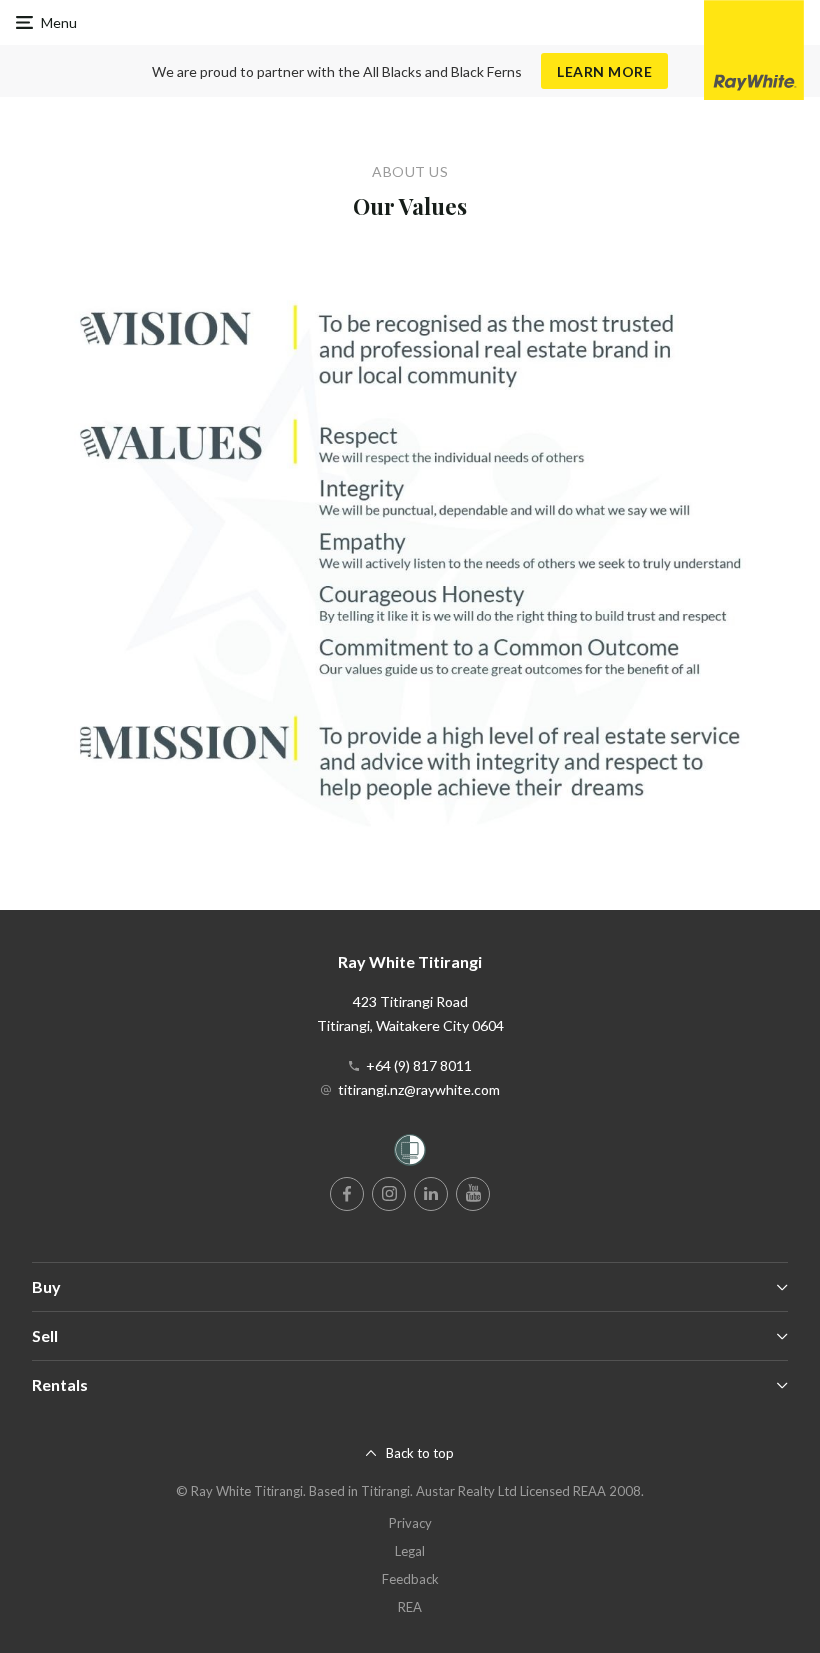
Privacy (410, 1523)
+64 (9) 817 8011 (419, 1065)
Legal (410, 1551)
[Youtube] (473, 1194)
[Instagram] (389, 1194)
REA (410, 1607)
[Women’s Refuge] (410, 1153)
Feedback (410, 1579)
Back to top (420, 1453)
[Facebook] (347, 1194)
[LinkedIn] (431, 1194)
